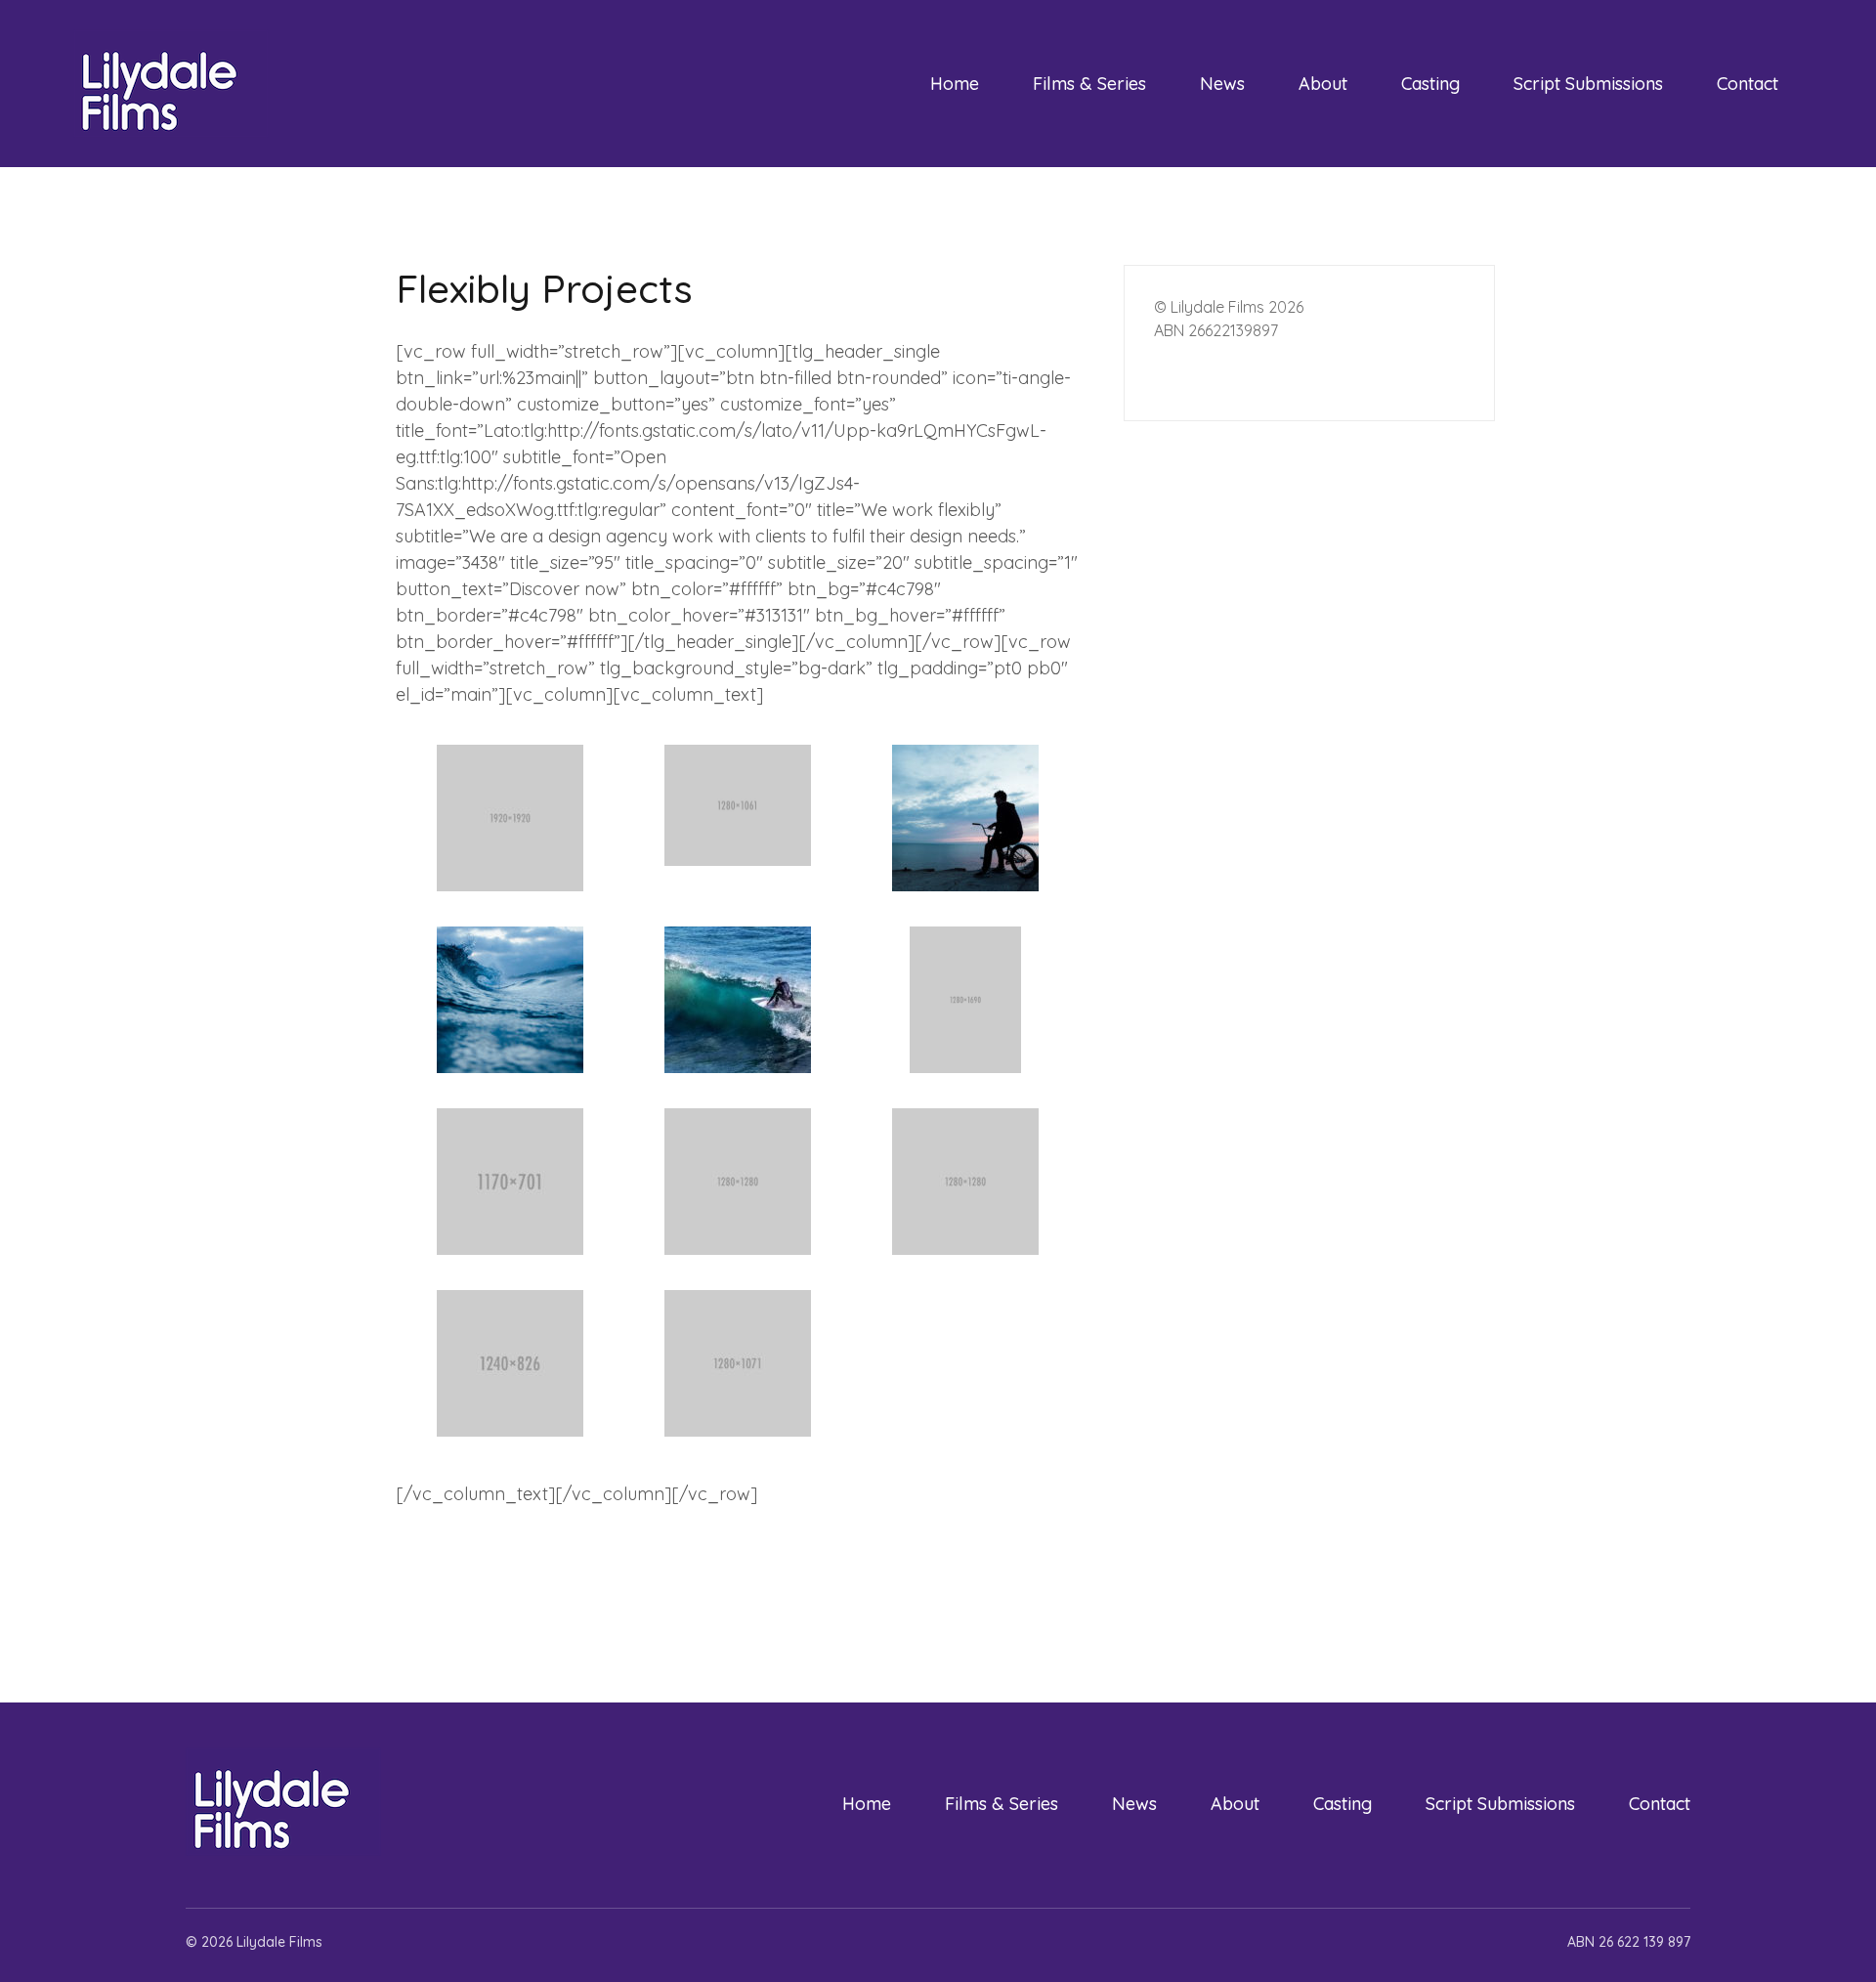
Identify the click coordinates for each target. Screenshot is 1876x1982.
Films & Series (1089, 84)
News (1222, 84)
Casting (1430, 84)
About (1323, 84)
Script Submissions (1588, 84)
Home (955, 84)
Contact (1748, 84)
